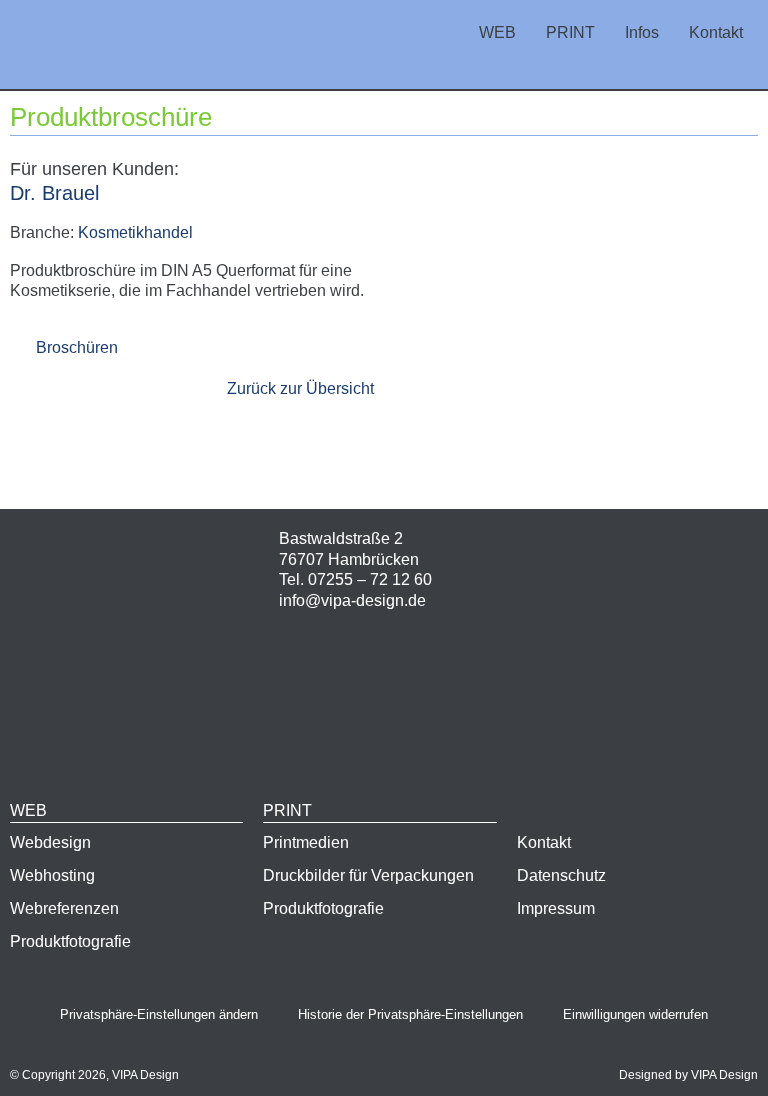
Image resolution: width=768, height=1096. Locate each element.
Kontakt (716, 32)
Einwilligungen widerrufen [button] (635, 1014)
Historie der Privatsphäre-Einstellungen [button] (410, 1014)
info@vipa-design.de (352, 600)
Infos (642, 32)
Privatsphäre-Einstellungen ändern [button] (159, 1014)
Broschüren (77, 347)
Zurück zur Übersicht (300, 388)
